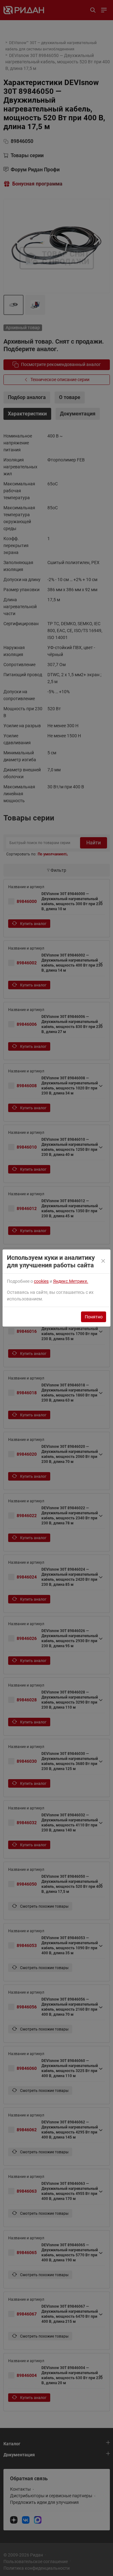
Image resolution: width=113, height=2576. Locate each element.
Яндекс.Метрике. (71, 1281)
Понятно (94, 1317)
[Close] (104, 1261)
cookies (41, 1281)
